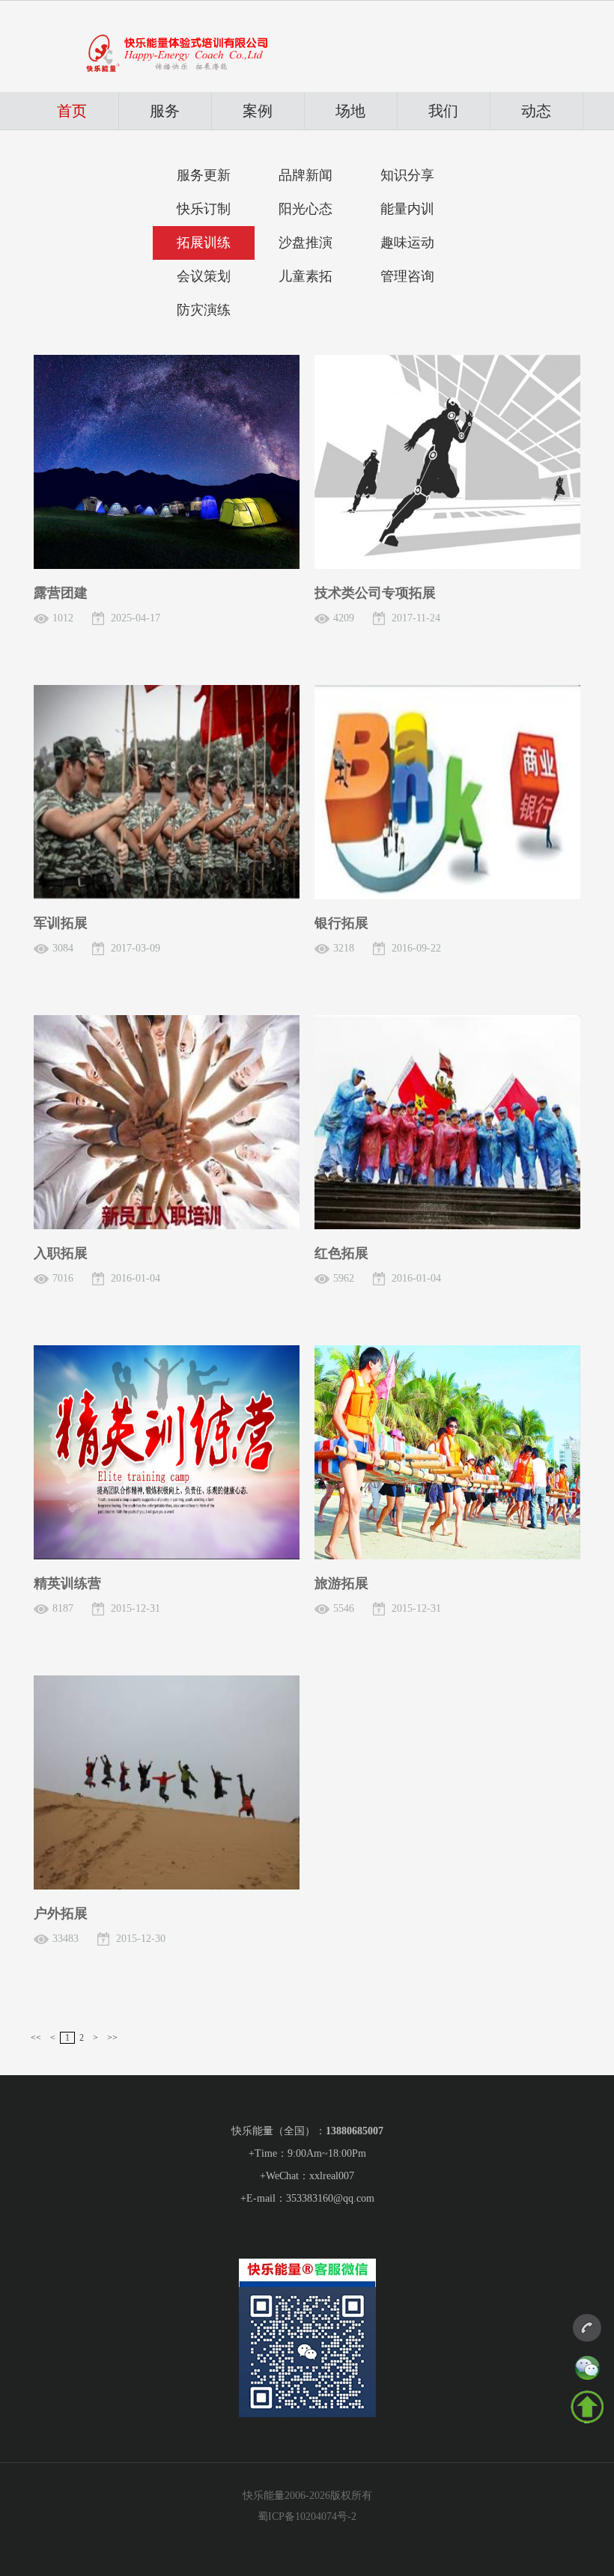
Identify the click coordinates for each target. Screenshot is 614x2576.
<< (36, 2038)
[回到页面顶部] (587, 2408)
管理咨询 (407, 276)
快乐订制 (204, 209)
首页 (72, 111)
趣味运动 (407, 243)
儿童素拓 (306, 276)
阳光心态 (306, 209)
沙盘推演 (306, 243)
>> (112, 2038)
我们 (443, 111)
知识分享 (407, 175)
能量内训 (407, 209)
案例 (258, 111)
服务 (165, 111)
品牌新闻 (306, 175)
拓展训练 (204, 243)
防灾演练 (204, 310)
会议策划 (204, 276)
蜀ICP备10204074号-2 (307, 2516)
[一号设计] (589, 2331)
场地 (350, 111)
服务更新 (204, 175)
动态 (536, 111)
